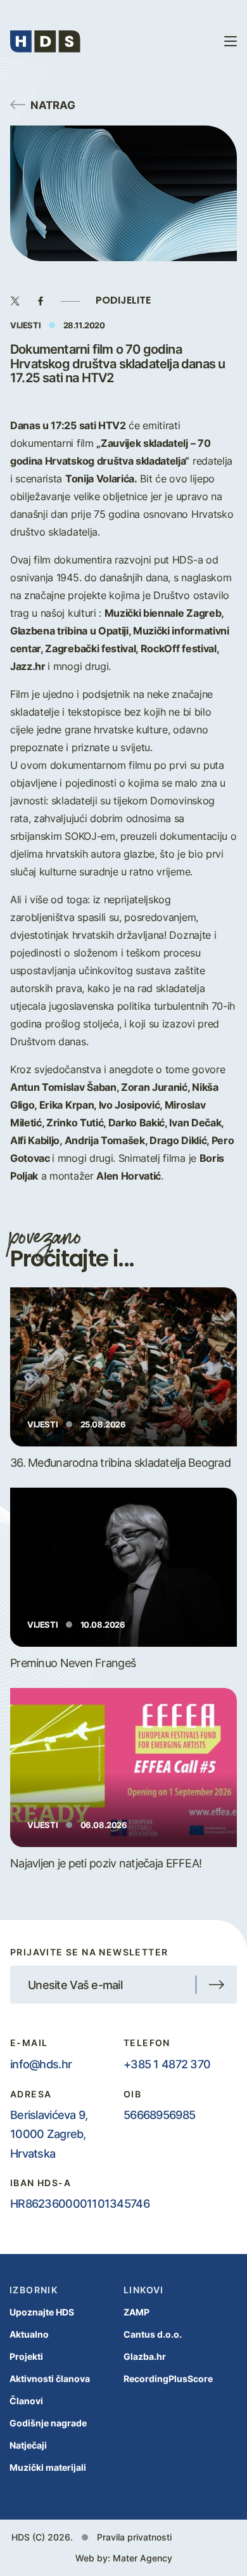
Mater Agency (142, 2558)
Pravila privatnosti (134, 2537)
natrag (53, 105)
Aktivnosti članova (50, 2379)
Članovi (26, 2401)
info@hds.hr (41, 2064)
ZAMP (136, 2312)
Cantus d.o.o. (153, 2334)
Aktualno (29, 2334)
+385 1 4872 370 (167, 2064)
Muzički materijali (48, 2467)
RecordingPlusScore (168, 2379)
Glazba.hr (145, 2356)
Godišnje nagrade (48, 2423)
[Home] (45, 42)
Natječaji (28, 2445)
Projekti (26, 2356)
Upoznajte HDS (42, 2312)
